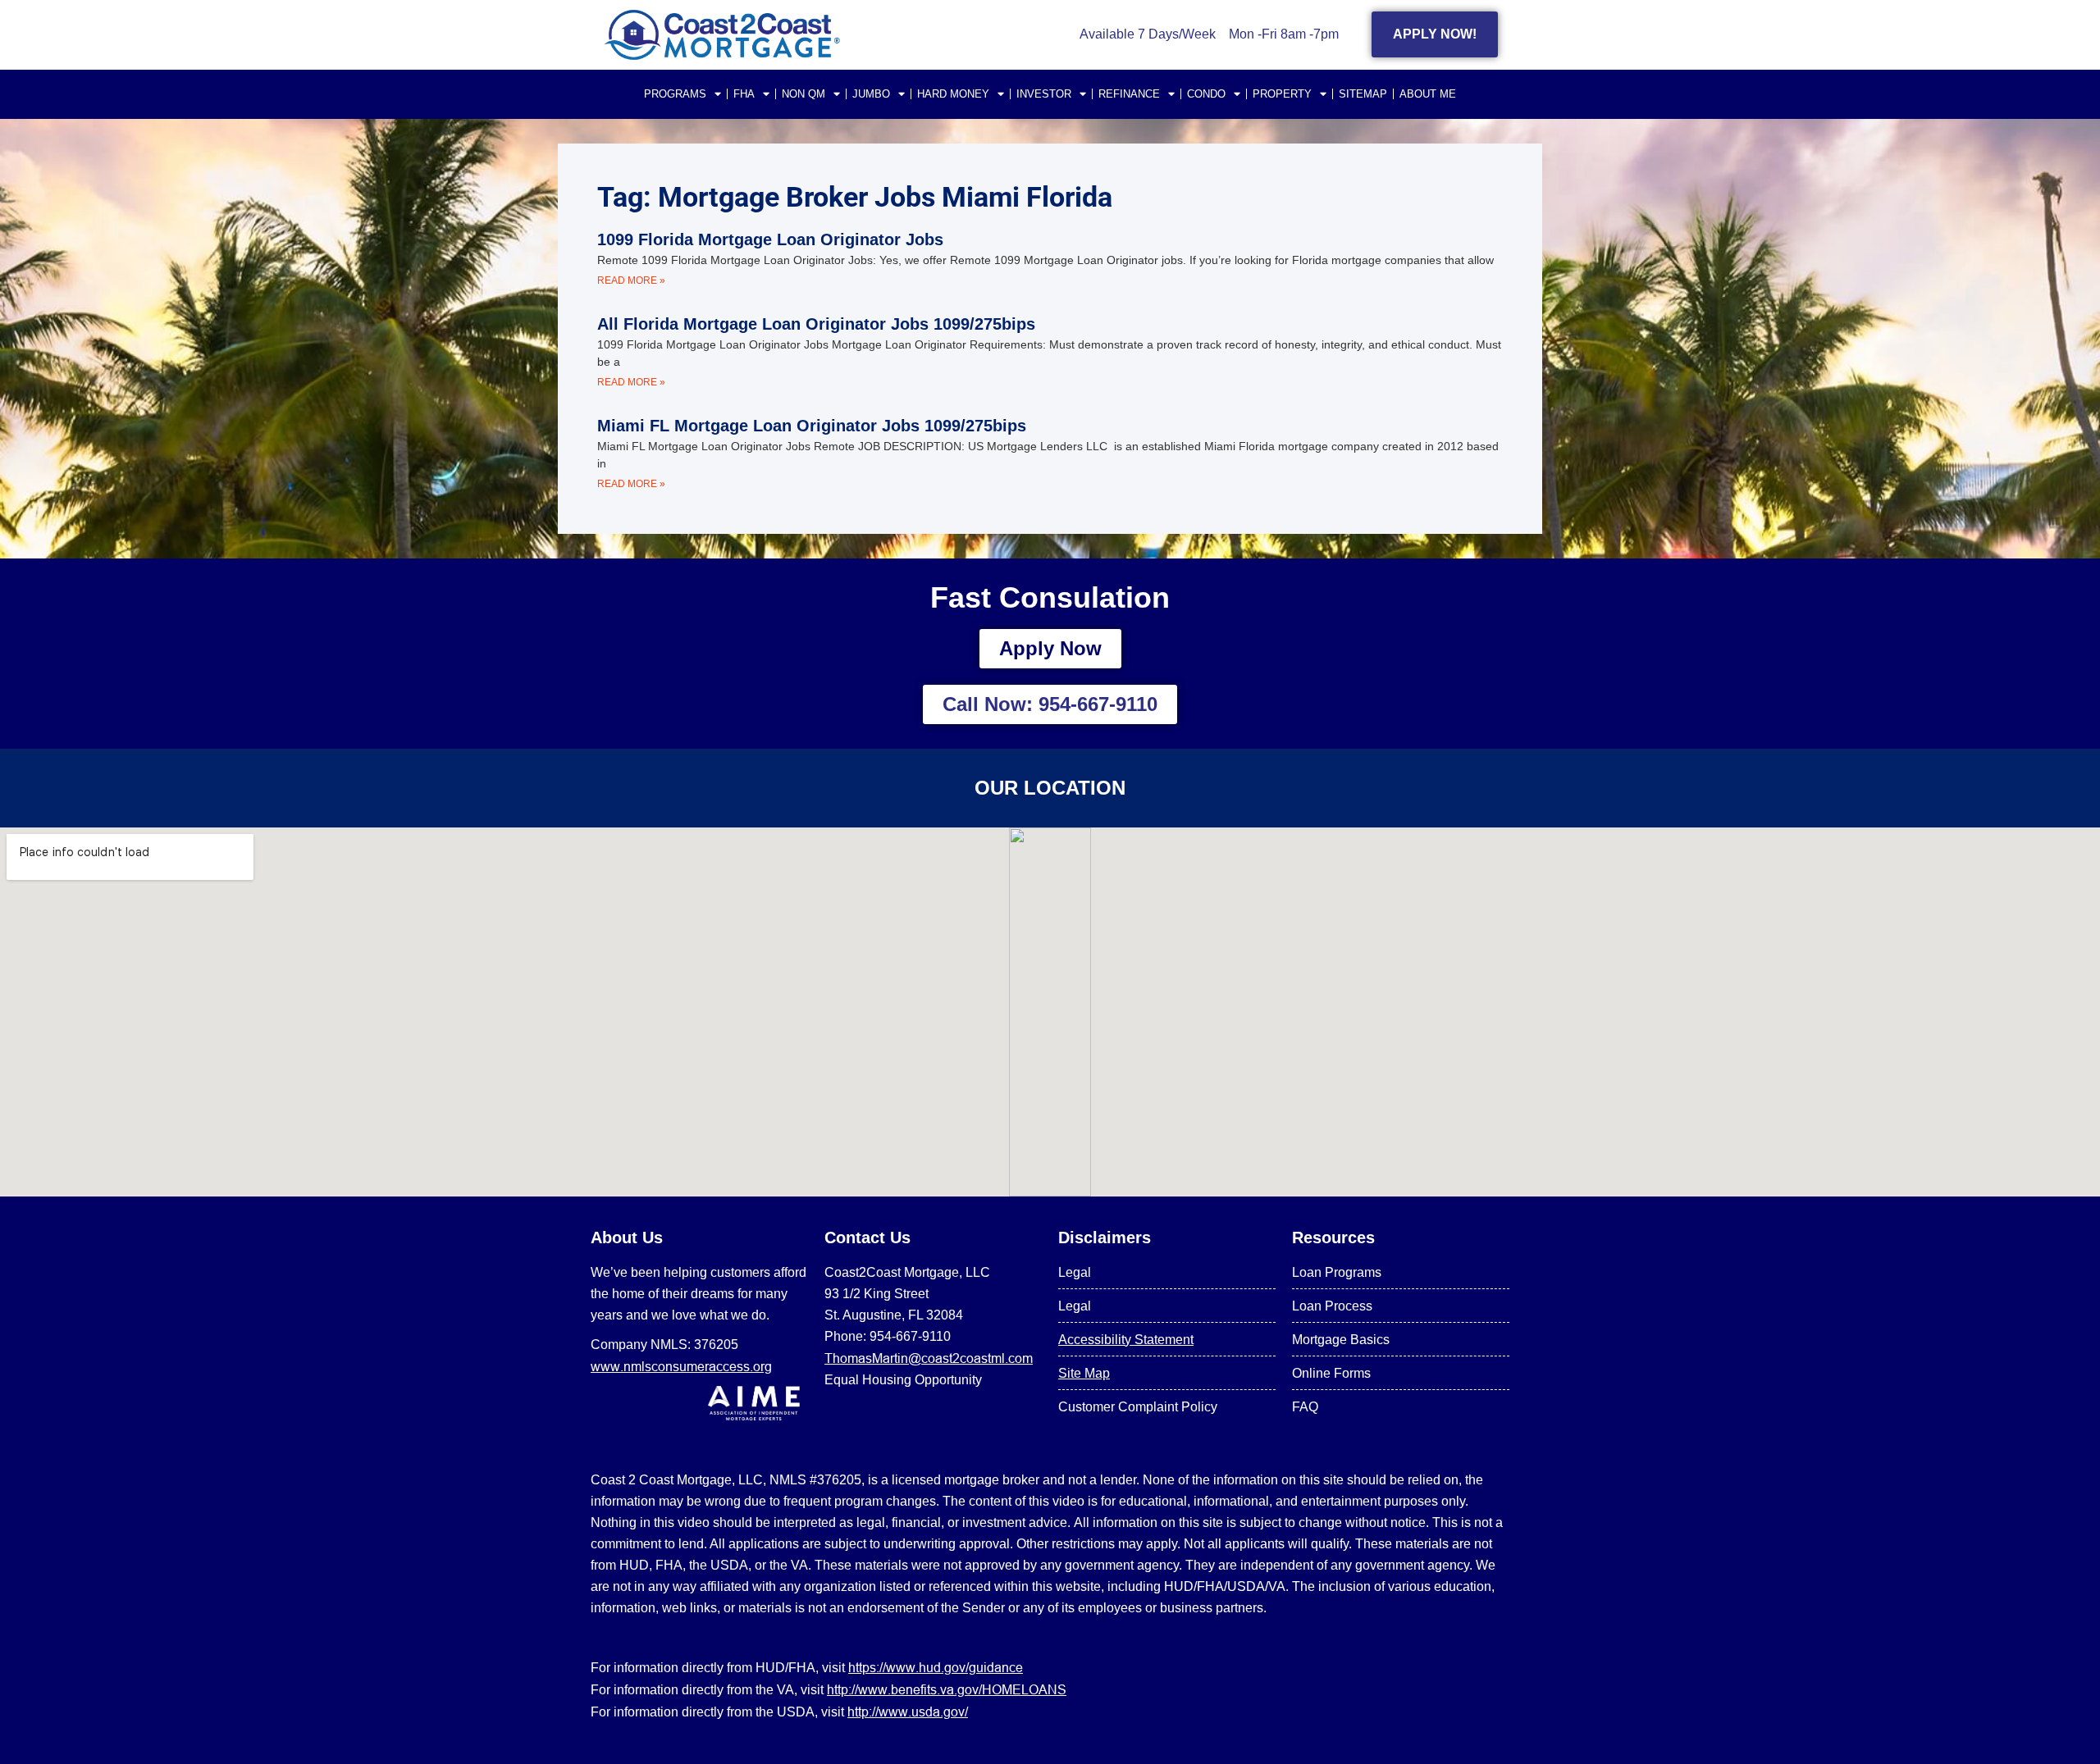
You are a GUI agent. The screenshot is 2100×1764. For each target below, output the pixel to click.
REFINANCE (1129, 94)
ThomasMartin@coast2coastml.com (929, 1358)
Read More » (631, 280)
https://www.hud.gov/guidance (936, 1667)
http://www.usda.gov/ (908, 1712)
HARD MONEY (953, 94)
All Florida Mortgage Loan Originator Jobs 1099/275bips (816, 324)
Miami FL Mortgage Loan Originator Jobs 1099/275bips (812, 426)
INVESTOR (1044, 94)
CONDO (1206, 94)
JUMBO (871, 94)
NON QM (803, 94)
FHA (744, 94)
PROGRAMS (675, 94)
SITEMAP (1363, 94)
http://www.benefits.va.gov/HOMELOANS (947, 1689)
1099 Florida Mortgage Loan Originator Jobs (770, 239)
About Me (1428, 94)
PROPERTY (1282, 94)
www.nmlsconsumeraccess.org (681, 1366)
